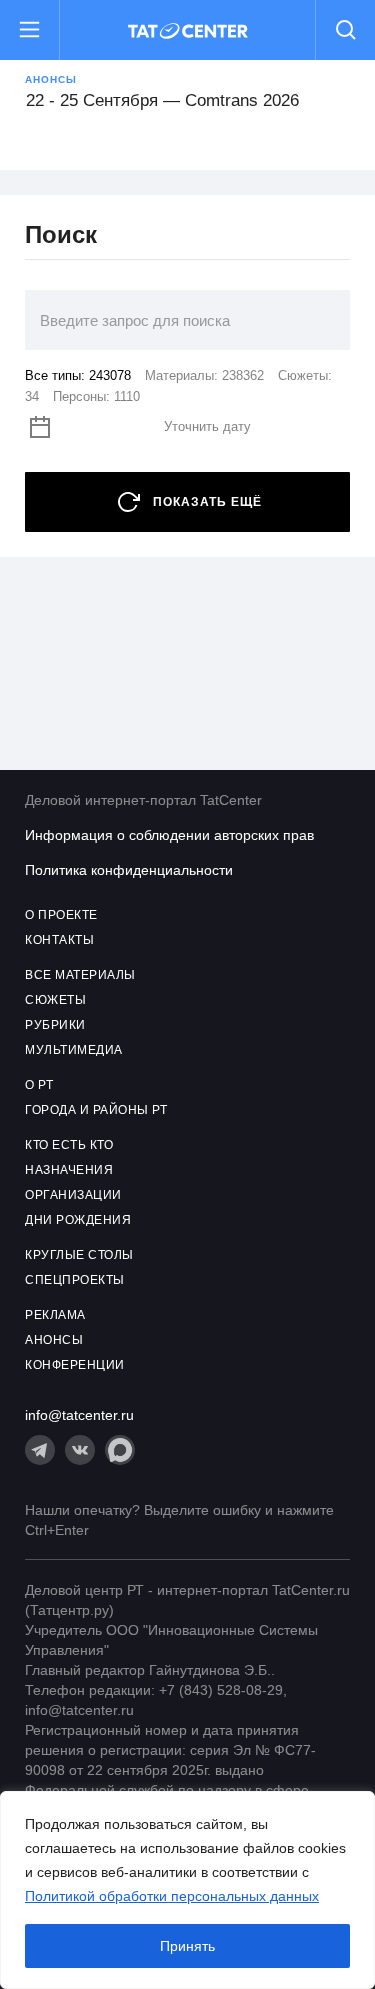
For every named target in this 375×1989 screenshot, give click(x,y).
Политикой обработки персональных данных (172, 1896)
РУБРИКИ (55, 1025)
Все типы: (78, 375)
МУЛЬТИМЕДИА (74, 1050)
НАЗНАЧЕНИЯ (69, 1170)
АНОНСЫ (54, 1340)
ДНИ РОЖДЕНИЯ (78, 1220)
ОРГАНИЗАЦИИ (73, 1195)
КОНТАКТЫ (59, 940)
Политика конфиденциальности (129, 870)
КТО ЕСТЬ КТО (69, 1145)
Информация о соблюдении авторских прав (169, 835)
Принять (187, 1946)
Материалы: (204, 375)
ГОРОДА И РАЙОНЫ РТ (96, 1110)
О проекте (61, 915)
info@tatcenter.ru (79, 1415)
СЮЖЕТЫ (55, 1000)
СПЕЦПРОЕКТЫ (75, 1280)
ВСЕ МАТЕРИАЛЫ (80, 975)
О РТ (39, 1085)
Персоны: (96, 396)
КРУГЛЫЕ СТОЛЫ (79, 1255)
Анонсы (51, 79)
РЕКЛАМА (55, 1315)
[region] (187, 1890)
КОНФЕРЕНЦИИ (75, 1365)
